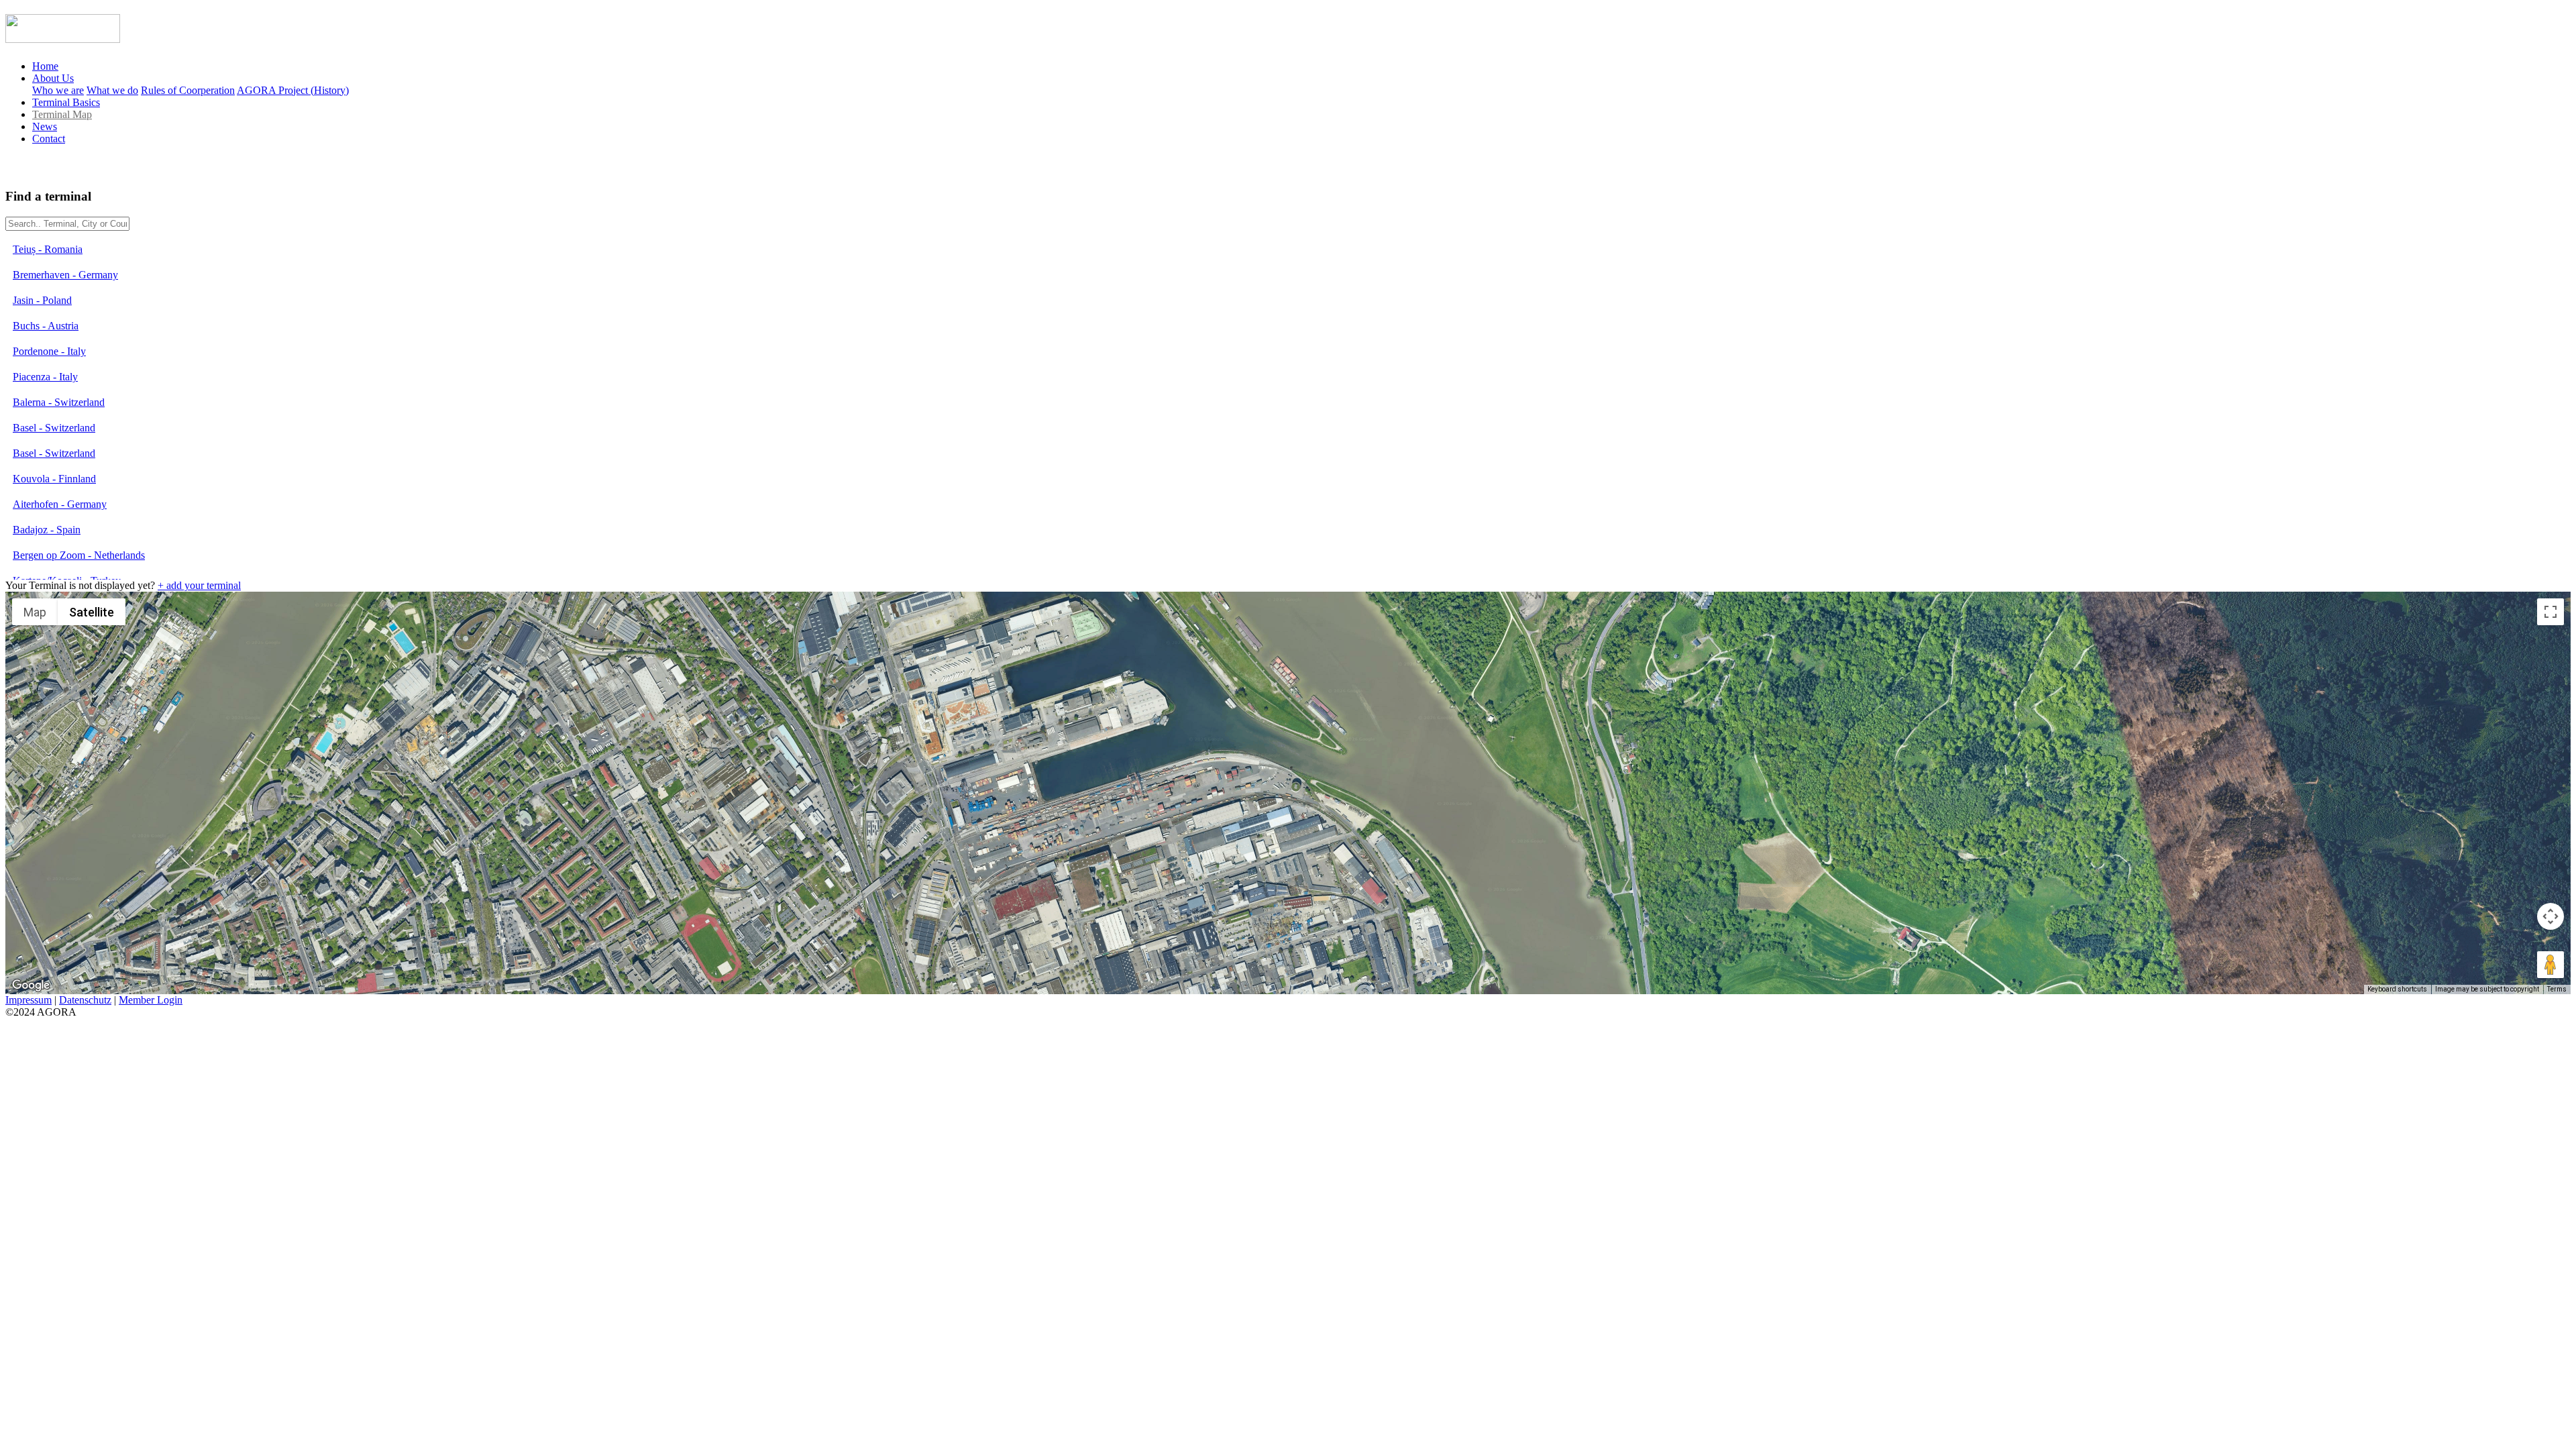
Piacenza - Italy (45, 377)
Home (45, 66)
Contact (49, 139)
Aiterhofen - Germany (60, 504)
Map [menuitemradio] (35, 612)
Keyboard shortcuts (2397, 989)
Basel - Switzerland (54, 428)
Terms (2557, 989)
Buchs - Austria (46, 326)
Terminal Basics (66, 102)
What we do (112, 90)
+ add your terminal (199, 585)
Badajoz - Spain (47, 530)
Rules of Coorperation (188, 90)
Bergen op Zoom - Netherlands (79, 555)
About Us (53, 78)
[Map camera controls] (2551, 916)
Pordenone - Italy (49, 351)
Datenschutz (85, 1000)
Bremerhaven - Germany (65, 275)
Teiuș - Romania (48, 249)
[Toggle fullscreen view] (2551, 612)
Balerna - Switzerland (59, 402)
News (45, 126)
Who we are (58, 90)
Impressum (29, 1000)
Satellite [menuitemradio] (92, 612)
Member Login (151, 1000)
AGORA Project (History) (293, 90)
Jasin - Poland (42, 300)
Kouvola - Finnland (54, 479)
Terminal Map (62, 114)
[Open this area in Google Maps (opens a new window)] (31, 985)
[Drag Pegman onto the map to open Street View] (2551, 965)
